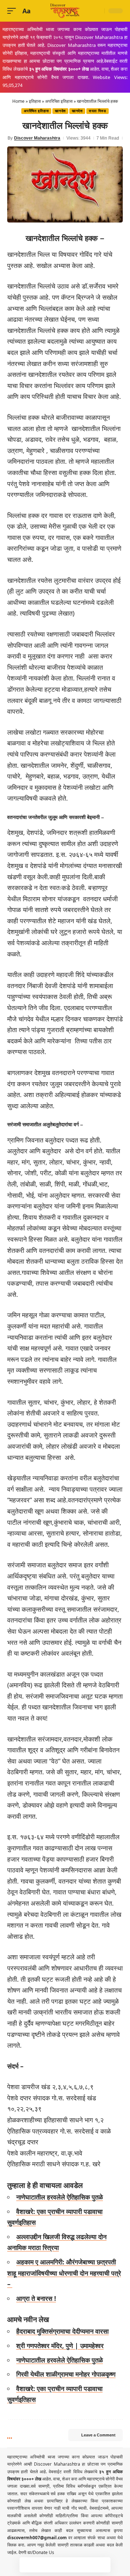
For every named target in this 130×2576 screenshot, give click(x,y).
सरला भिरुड (97, 111)
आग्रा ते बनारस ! (36, 2298)
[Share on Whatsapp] (57, 2565)
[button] (13, 11)
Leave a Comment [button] (98, 2435)
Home (18, 101)
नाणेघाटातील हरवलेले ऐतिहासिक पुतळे (60, 2197)
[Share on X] (42, 2565)
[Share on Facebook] (27, 2565)
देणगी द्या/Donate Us (36, 2552)
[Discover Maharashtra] (65, 11)
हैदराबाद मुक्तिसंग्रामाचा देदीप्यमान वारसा (62, 2331)
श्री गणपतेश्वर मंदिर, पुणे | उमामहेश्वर (60, 2346)
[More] (103, 2565)
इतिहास (35, 101)
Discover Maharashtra (37, 138)
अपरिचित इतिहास (59, 101)
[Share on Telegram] (73, 2565)
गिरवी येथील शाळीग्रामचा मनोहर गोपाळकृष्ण (66, 2374)
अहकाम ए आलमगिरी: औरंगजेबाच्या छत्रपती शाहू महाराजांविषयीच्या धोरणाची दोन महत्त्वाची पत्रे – (64, 2273)
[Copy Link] (88, 2565)
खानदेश (60, 111)
